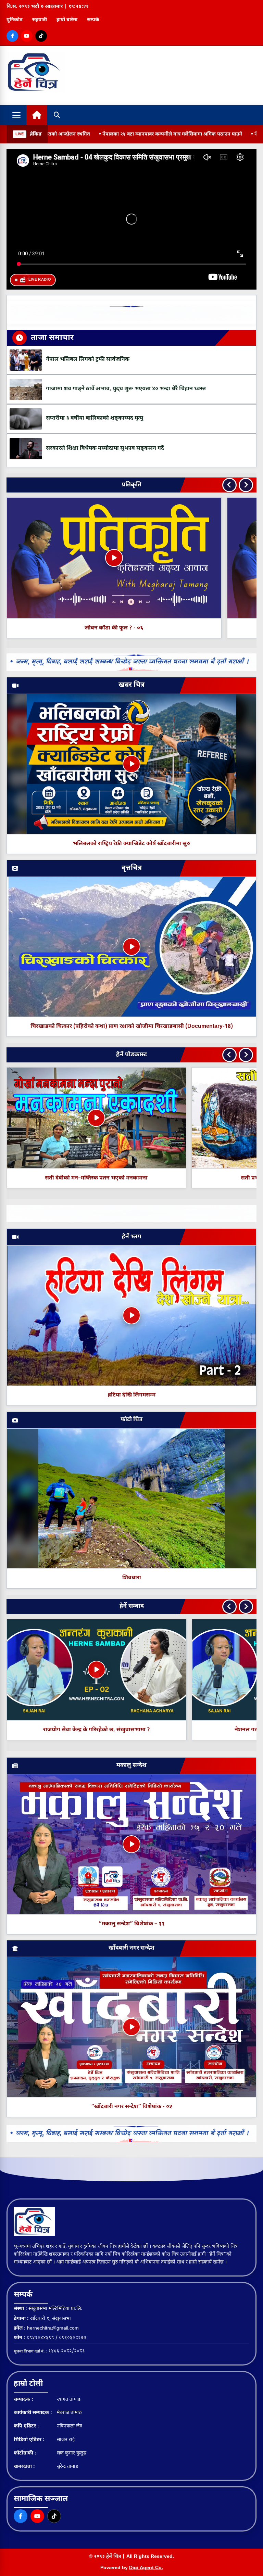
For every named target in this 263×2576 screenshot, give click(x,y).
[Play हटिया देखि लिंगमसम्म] (131, 1315)
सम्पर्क (93, 20)
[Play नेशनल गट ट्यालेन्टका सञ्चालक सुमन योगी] (166, 1670)
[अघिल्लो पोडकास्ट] (229, 1055)
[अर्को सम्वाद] (246, 1607)
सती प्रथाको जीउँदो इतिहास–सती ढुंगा (96, 1178)
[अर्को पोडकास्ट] (246, 1055)
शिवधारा (132, 1578)
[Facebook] (12, 36)
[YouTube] (27, 36)
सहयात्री (40, 20)
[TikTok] (41, 36)
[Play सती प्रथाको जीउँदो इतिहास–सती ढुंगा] (97, 1118)
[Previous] (229, 485)
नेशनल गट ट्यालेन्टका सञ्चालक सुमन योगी (167, 1730)
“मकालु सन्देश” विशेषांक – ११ (132, 1924)
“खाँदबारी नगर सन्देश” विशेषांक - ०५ (132, 2107)
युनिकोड (15, 20)
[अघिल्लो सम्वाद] (229, 1607)
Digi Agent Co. (146, 2568)
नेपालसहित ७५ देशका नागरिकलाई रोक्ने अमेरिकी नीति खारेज (192, 134)
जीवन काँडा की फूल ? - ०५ (114, 628)
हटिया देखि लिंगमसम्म (132, 1395)
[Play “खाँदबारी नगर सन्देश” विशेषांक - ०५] (131, 2027)
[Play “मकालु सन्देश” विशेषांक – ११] (131, 1844)
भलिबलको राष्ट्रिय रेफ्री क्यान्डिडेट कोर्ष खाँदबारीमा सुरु (131, 844)
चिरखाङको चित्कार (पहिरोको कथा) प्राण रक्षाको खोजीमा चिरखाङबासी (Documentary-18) (132, 1027)
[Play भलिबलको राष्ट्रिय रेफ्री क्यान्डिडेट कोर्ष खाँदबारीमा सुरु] (131, 764)
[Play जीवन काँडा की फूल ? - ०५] (114, 558)
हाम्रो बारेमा (67, 20)
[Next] (246, 485)
